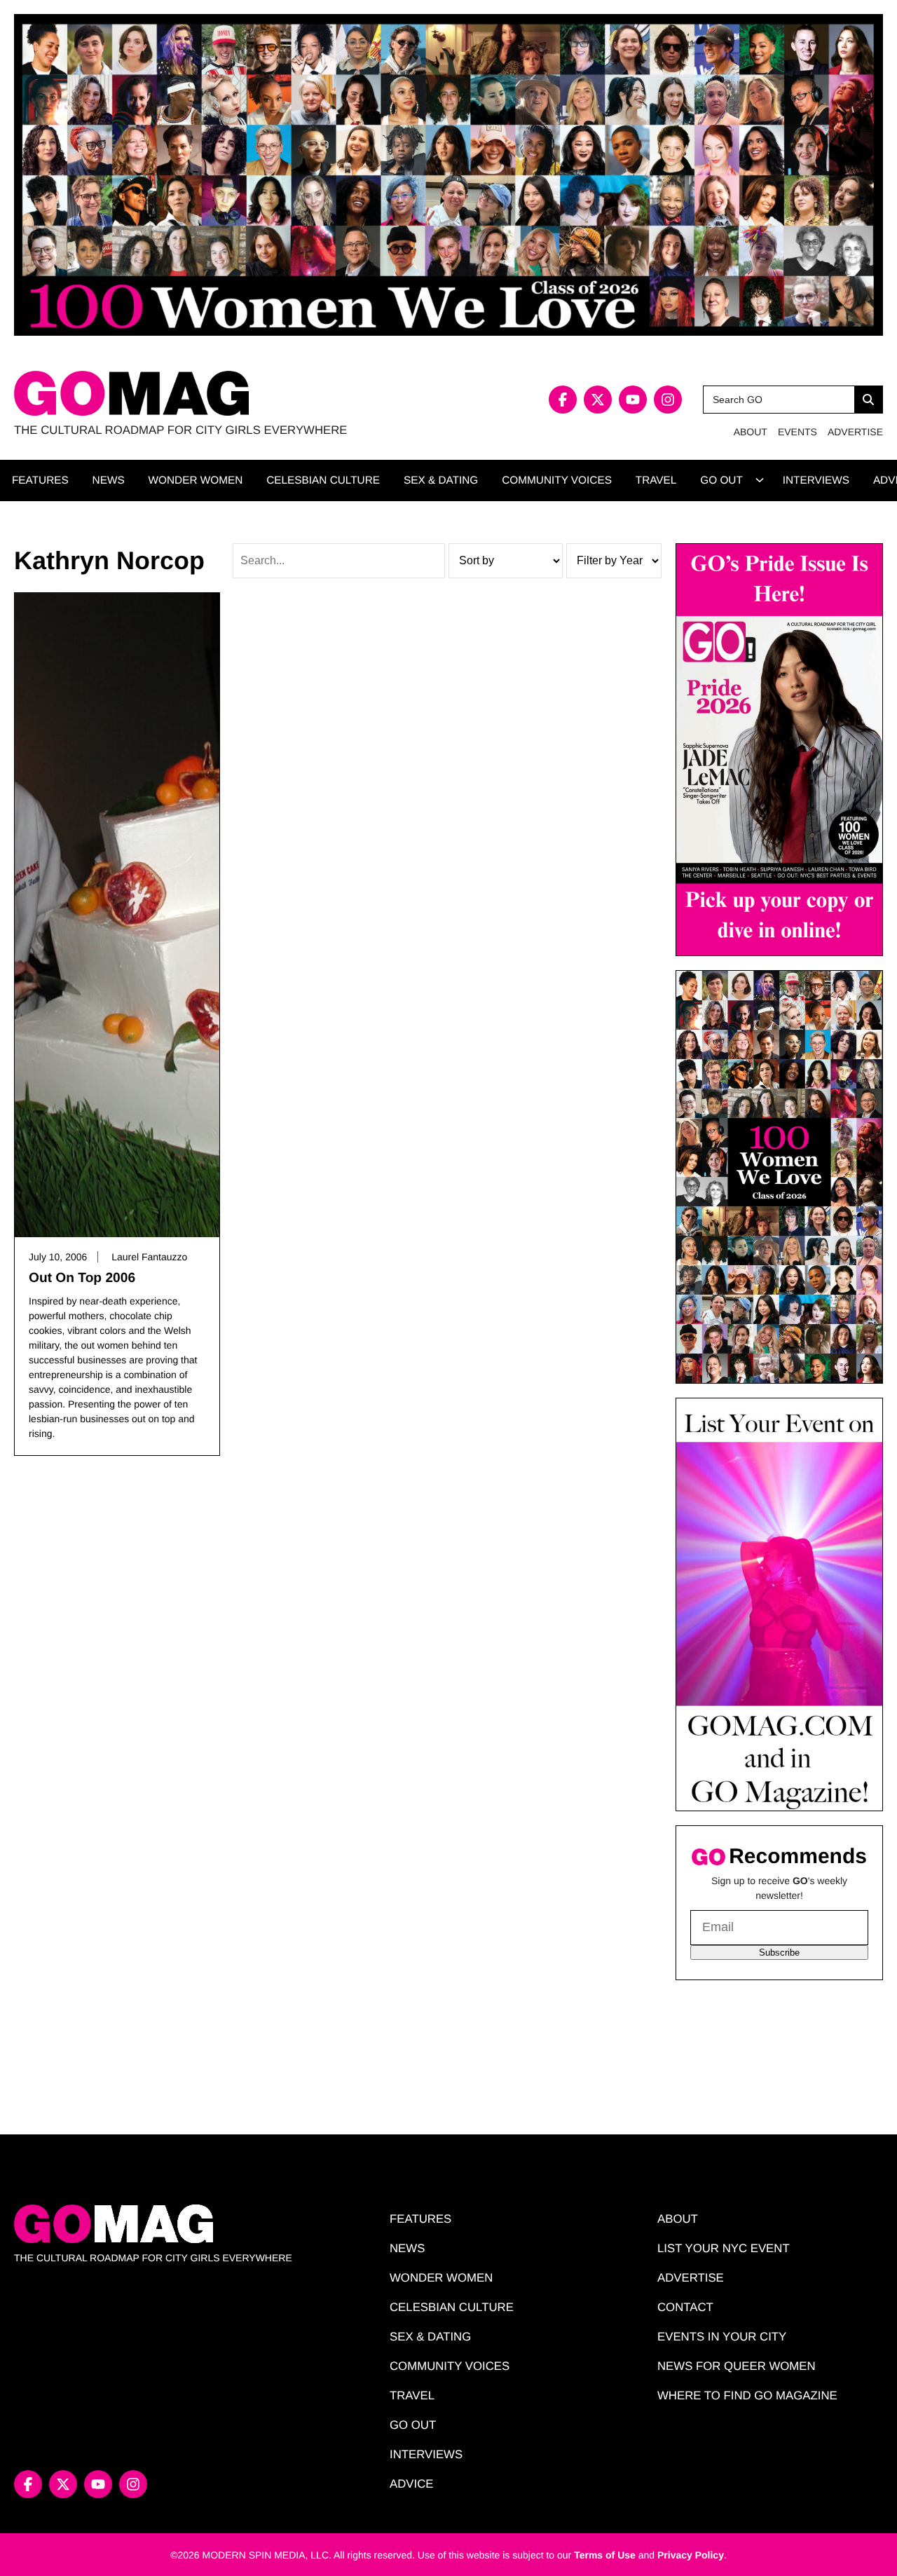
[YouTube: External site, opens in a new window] (633, 400)
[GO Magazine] (231, 394)
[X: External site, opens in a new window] (598, 400)
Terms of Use (605, 2555)
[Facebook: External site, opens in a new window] (563, 400)
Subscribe (779, 1953)
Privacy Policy (691, 2555)
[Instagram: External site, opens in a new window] (668, 400)
